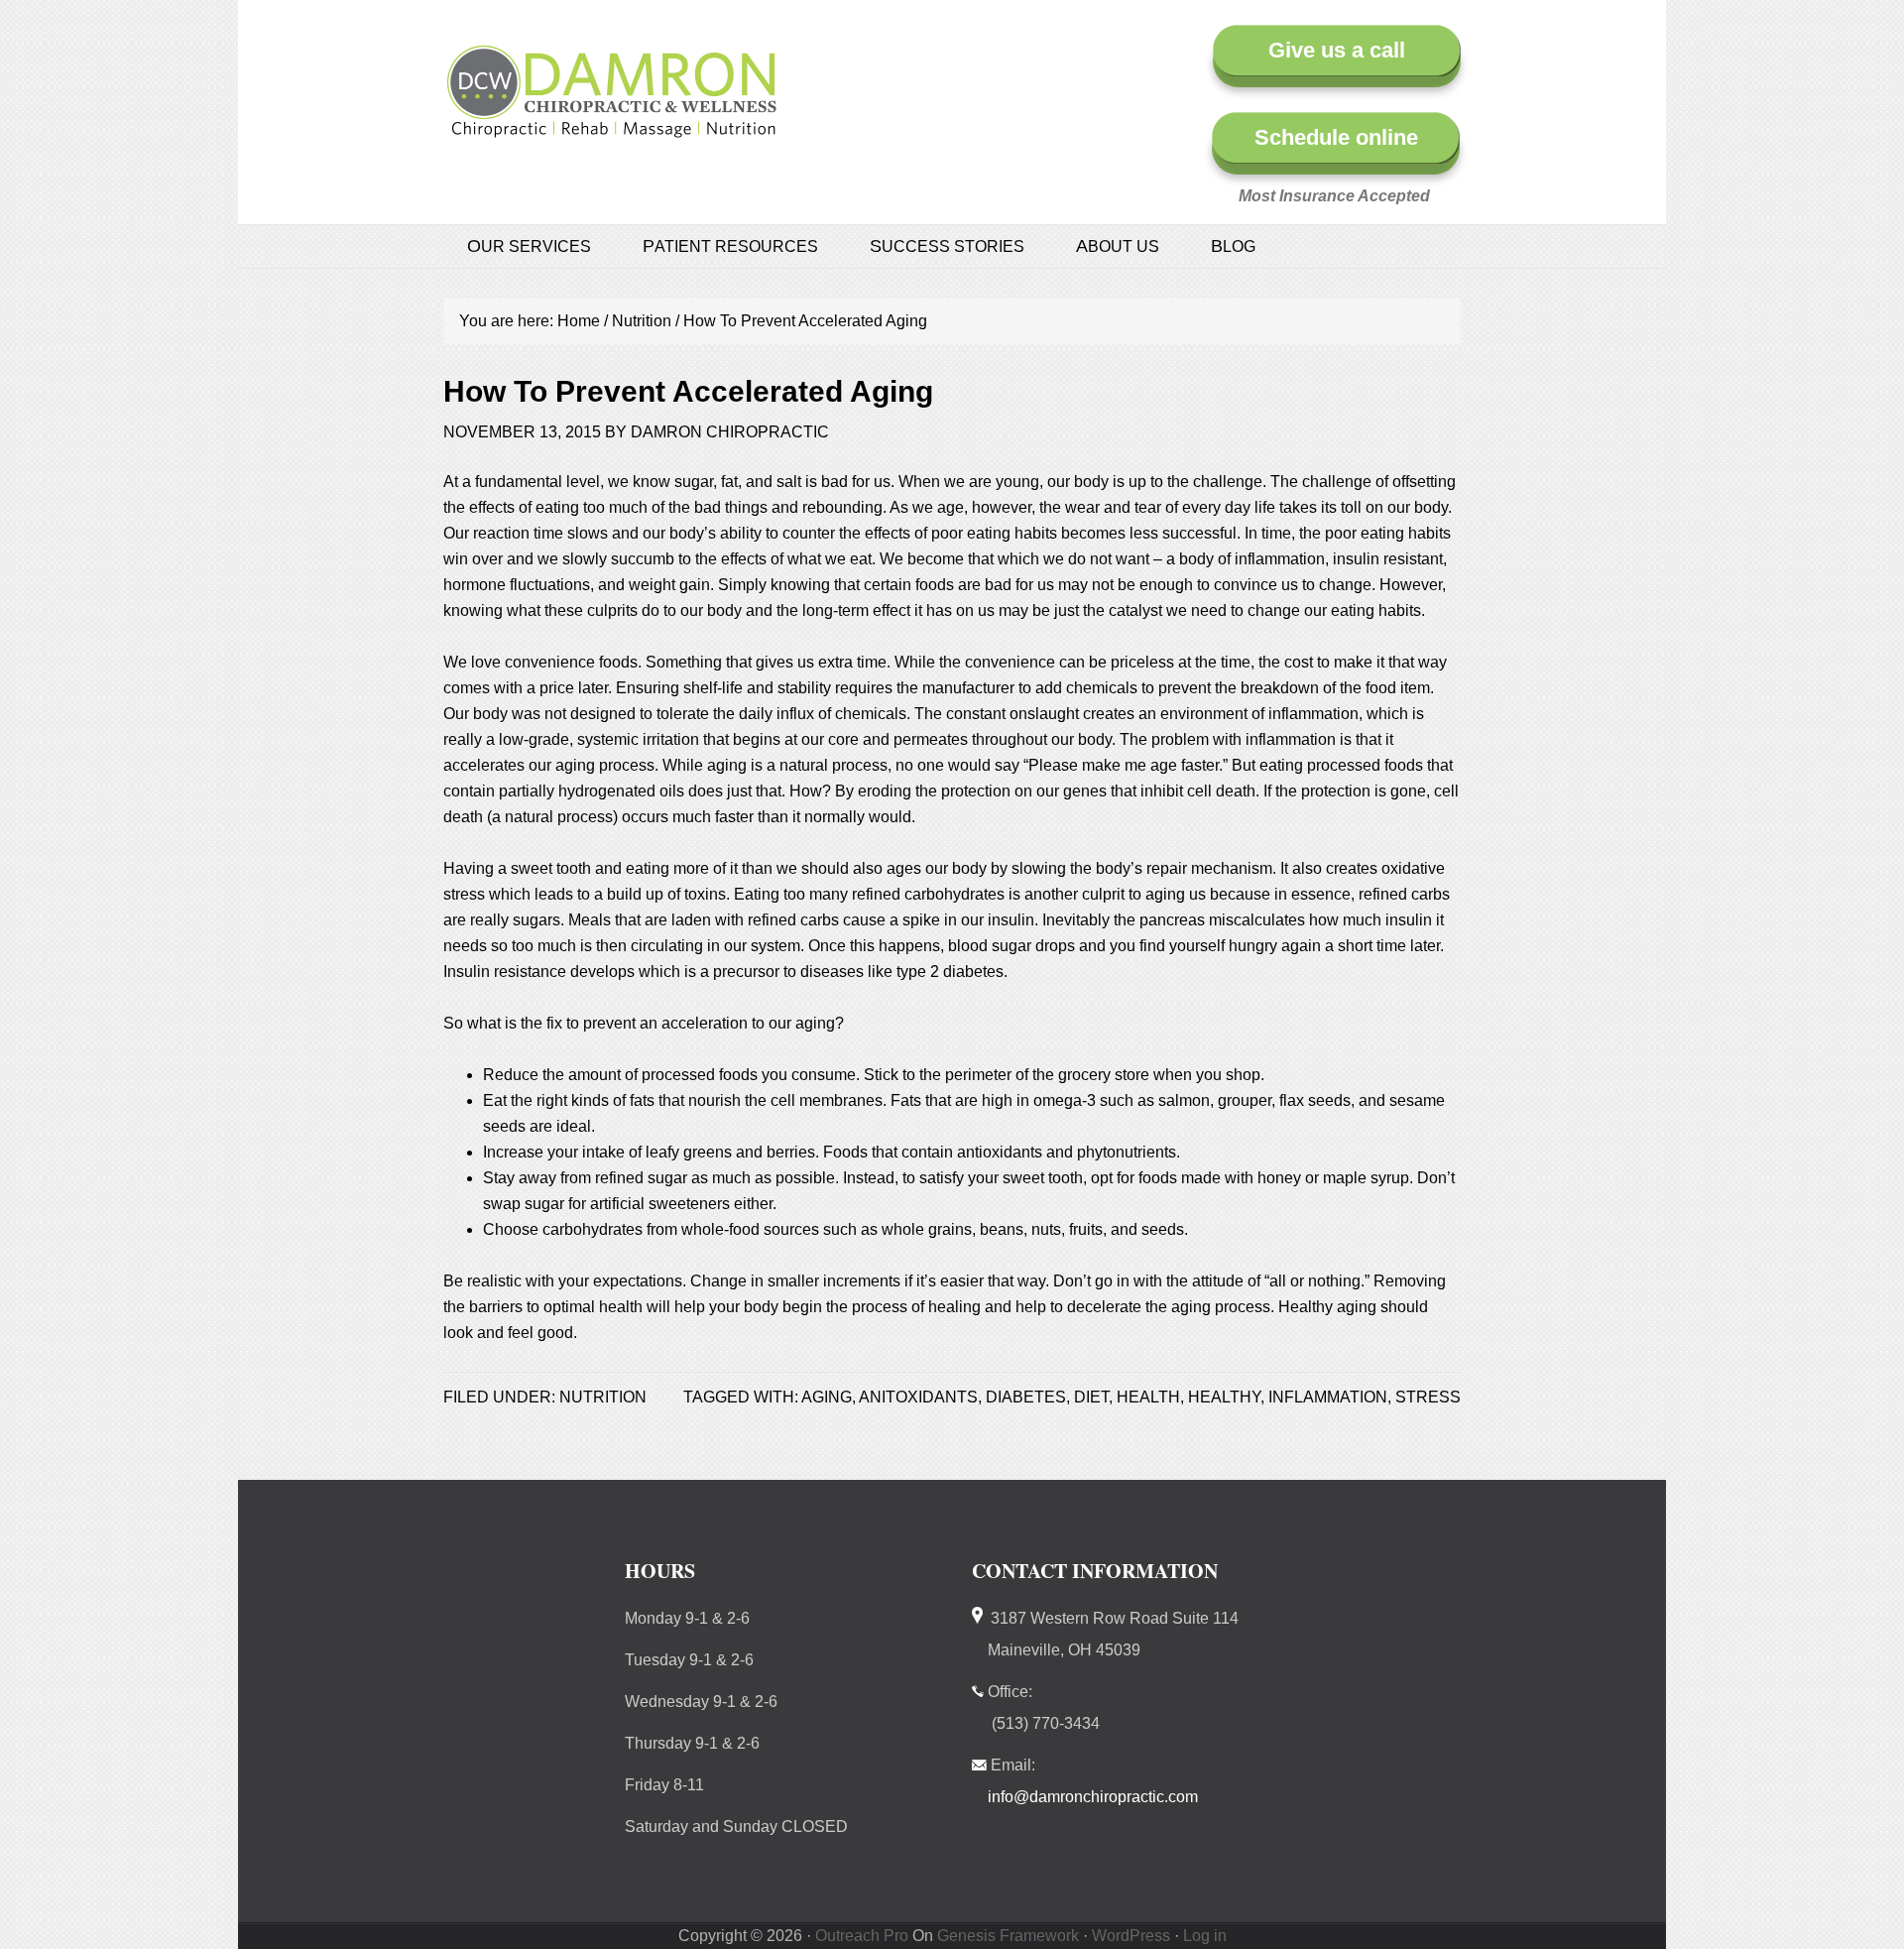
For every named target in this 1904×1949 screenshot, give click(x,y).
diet (1091, 1397)
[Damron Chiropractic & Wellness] (612, 127)
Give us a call (1337, 50)
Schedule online (1336, 137)
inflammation (1328, 1397)
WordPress (1131, 1936)
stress (1428, 1397)
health (1148, 1397)
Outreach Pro (862, 1936)
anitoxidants (918, 1397)
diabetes (1026, 1397)
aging (827, 1397)
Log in (1205, 1936)
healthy (1224, 1397)
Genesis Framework (1008, 1936)
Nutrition (603, 1397)
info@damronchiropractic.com (1093, 1797)
